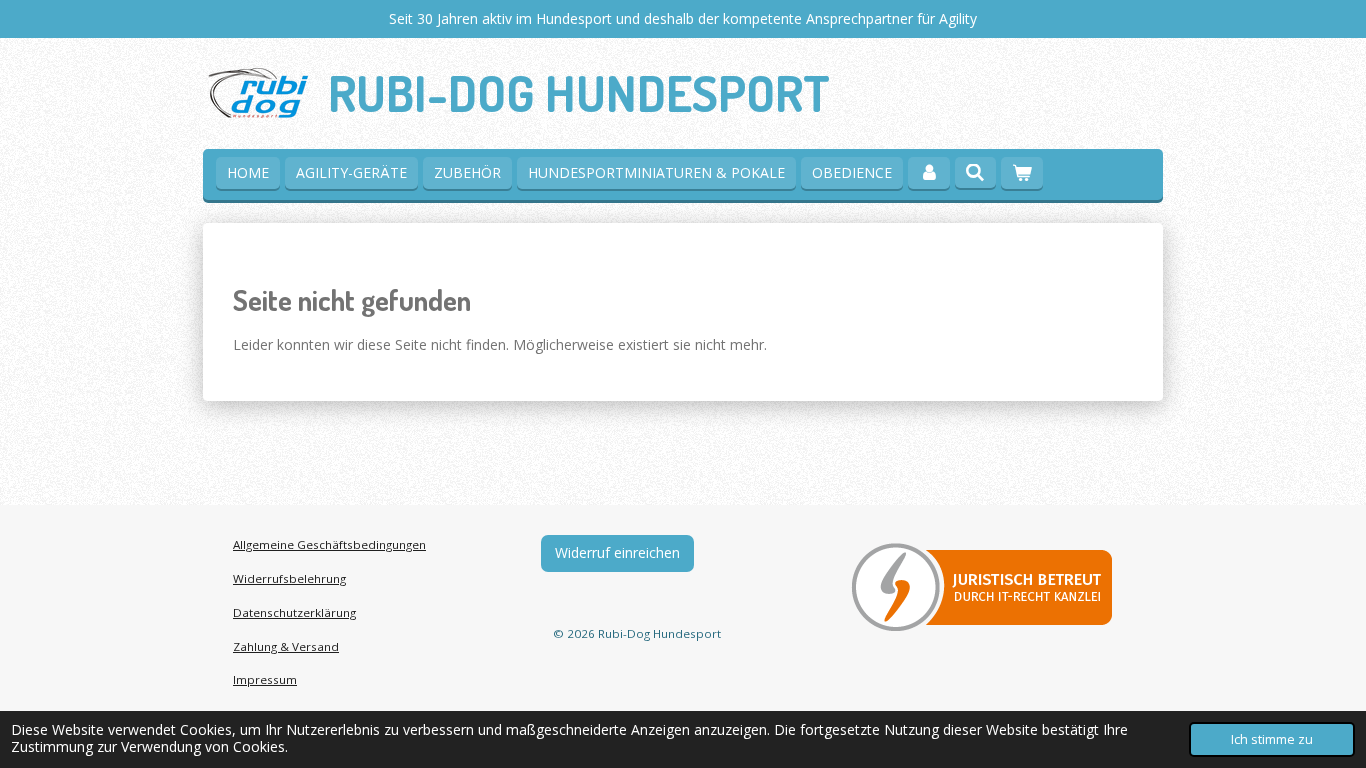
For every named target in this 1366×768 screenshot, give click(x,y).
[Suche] (976, 172)
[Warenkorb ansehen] (1022, 173)
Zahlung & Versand (286, 646)
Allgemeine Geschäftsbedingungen (329, 544)
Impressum (265, 679)
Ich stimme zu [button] (1272, 739)
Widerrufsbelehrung (289, 578)
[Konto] (929, 173)
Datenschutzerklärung (294, 612)
